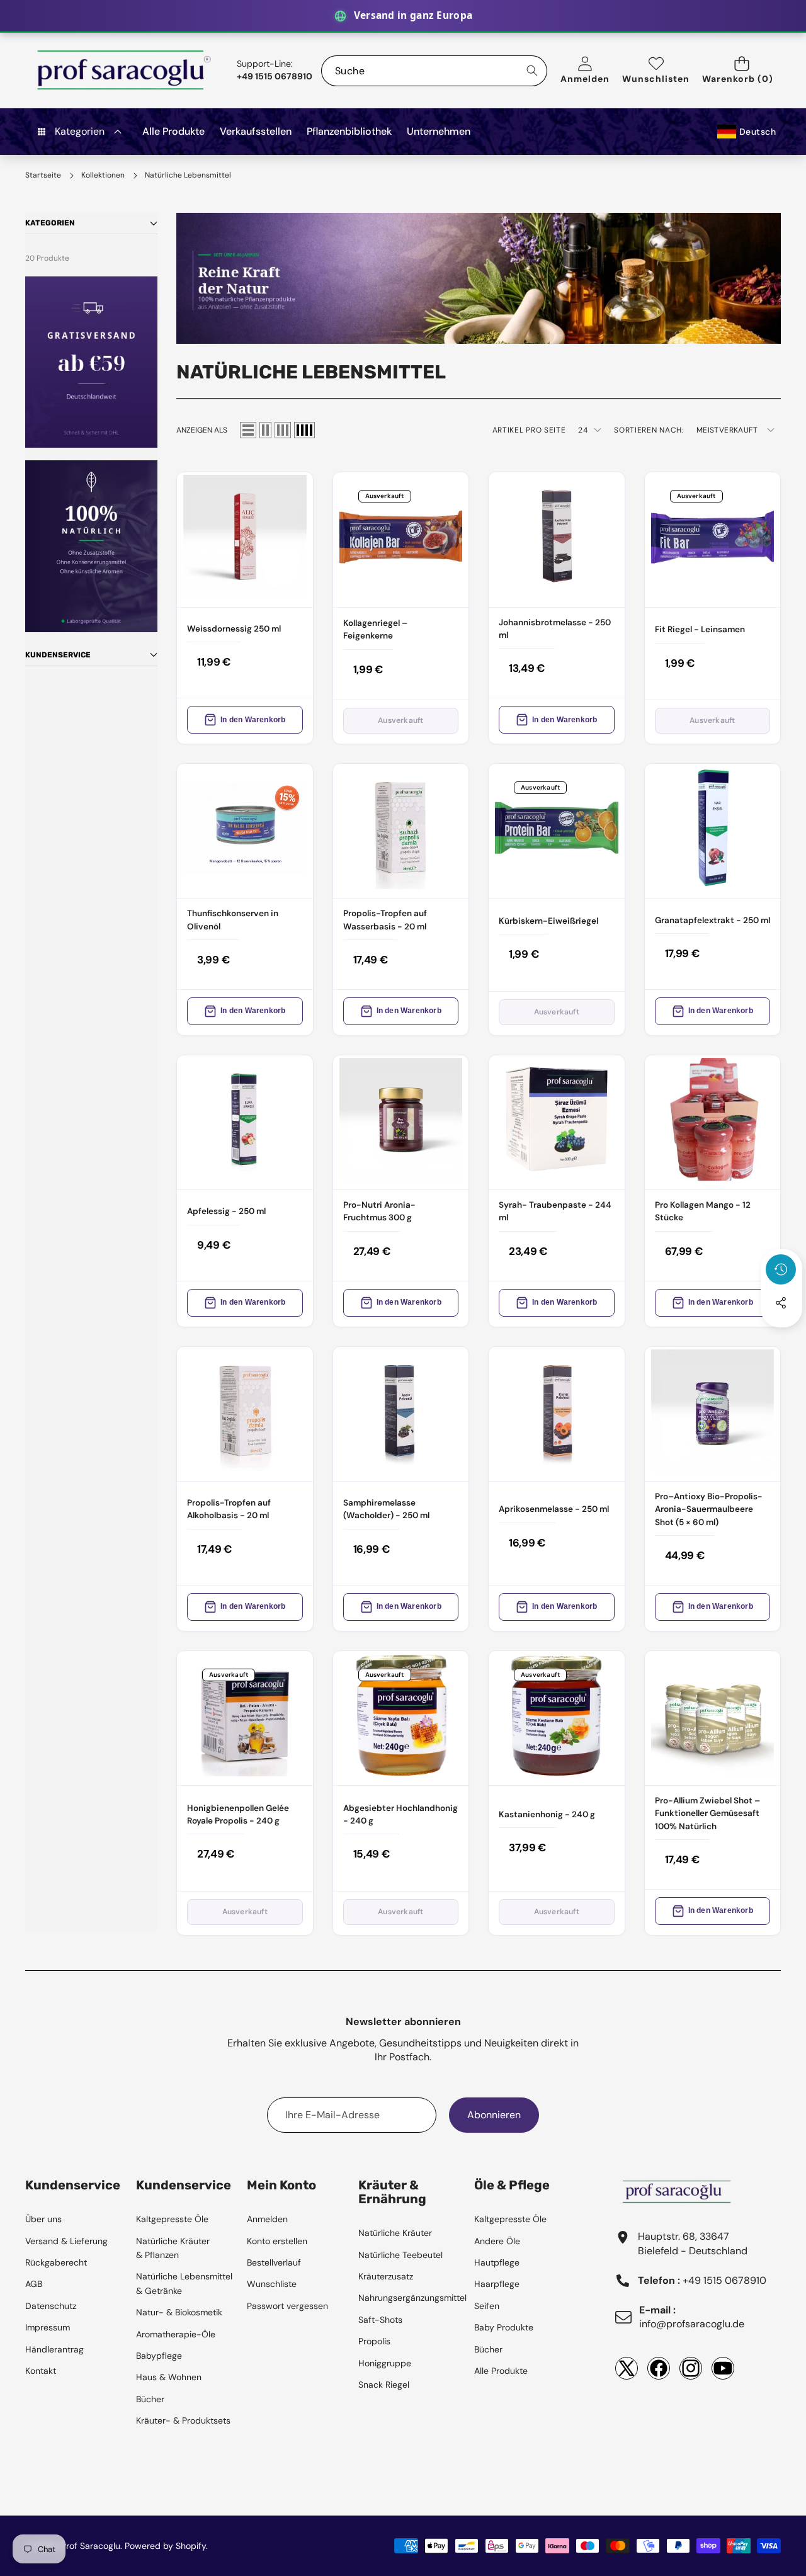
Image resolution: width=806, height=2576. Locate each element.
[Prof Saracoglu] (125, 71)
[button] (741, 71)
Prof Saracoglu (91, 2546)
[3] (283, 430)
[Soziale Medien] (781, 1303)
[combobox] (434, 71)
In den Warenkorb (253, 720)
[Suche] (532, 71)
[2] (265, 430)
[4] (304, 430)
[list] (248, 430)
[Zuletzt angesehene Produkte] (781, 1269)
